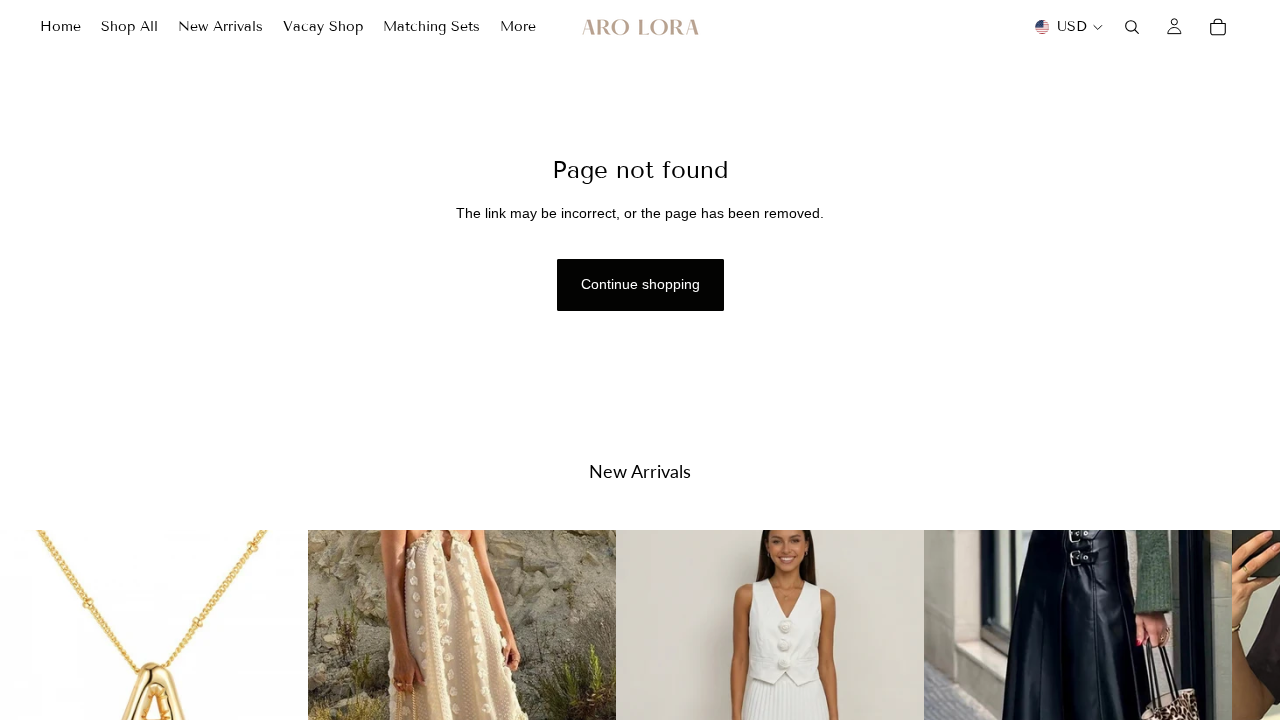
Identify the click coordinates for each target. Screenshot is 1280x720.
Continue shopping (640, 284)
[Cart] (1218, 27)
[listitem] (518, 27)
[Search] (1132, 27)
